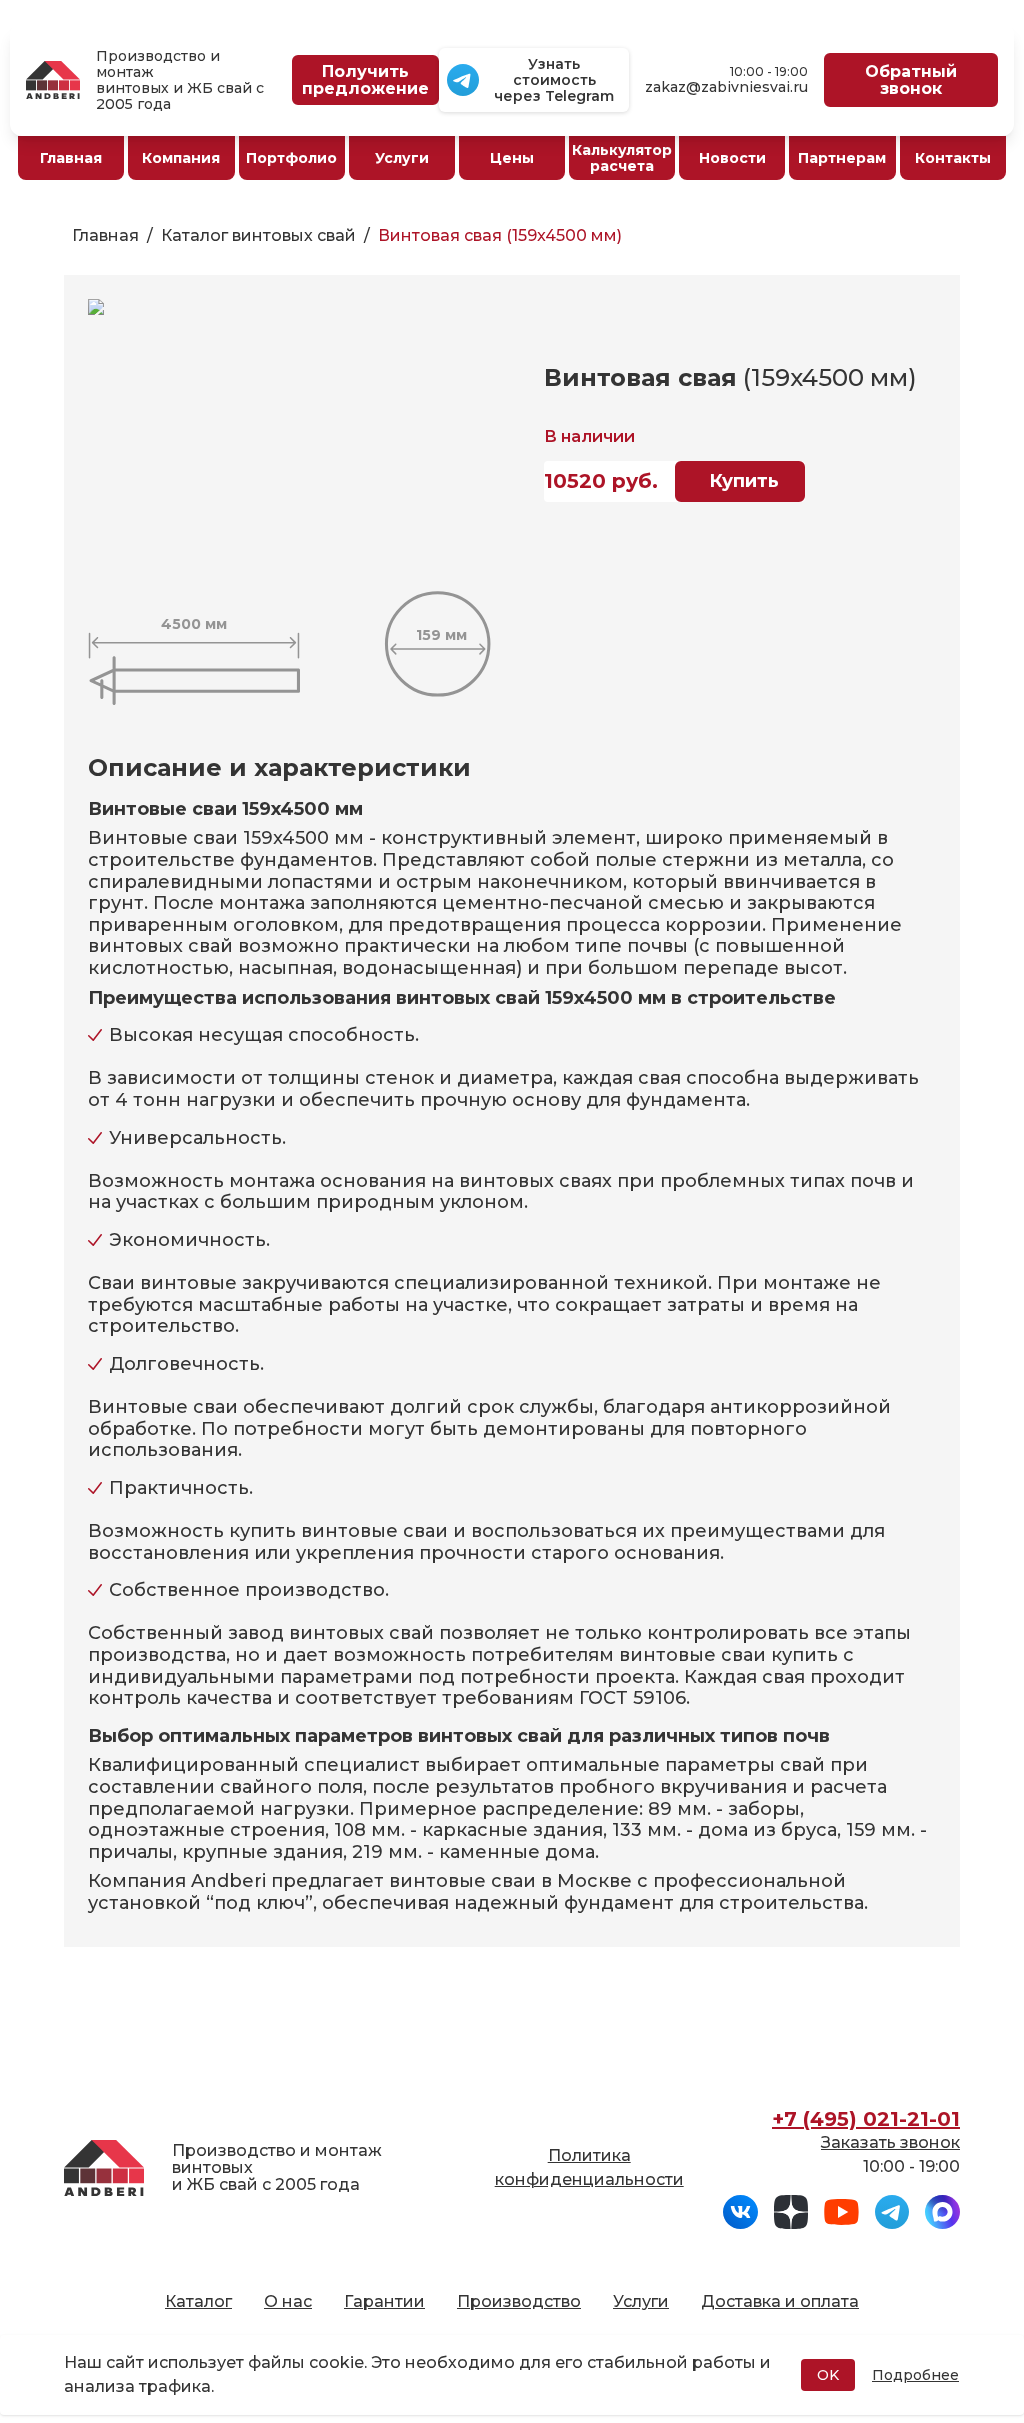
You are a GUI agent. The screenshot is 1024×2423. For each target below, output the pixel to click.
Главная (105, 235)
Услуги (641, 2301)
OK (828, 2375)
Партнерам (842, 158)
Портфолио (291, 158)
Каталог (198, 2301)
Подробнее (915, 2375)
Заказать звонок (890, 2142)
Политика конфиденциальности (589, 2167)
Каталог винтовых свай (258, 235)
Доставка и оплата (780, 2301)
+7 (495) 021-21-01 (866, 2119)
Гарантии (384, 2301)
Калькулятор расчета (622, 158)
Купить (744, 481)
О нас (288, 2301)
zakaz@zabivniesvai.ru (726, 87)
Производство (519, 2301)
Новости (732, 158)
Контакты (953, 158)
